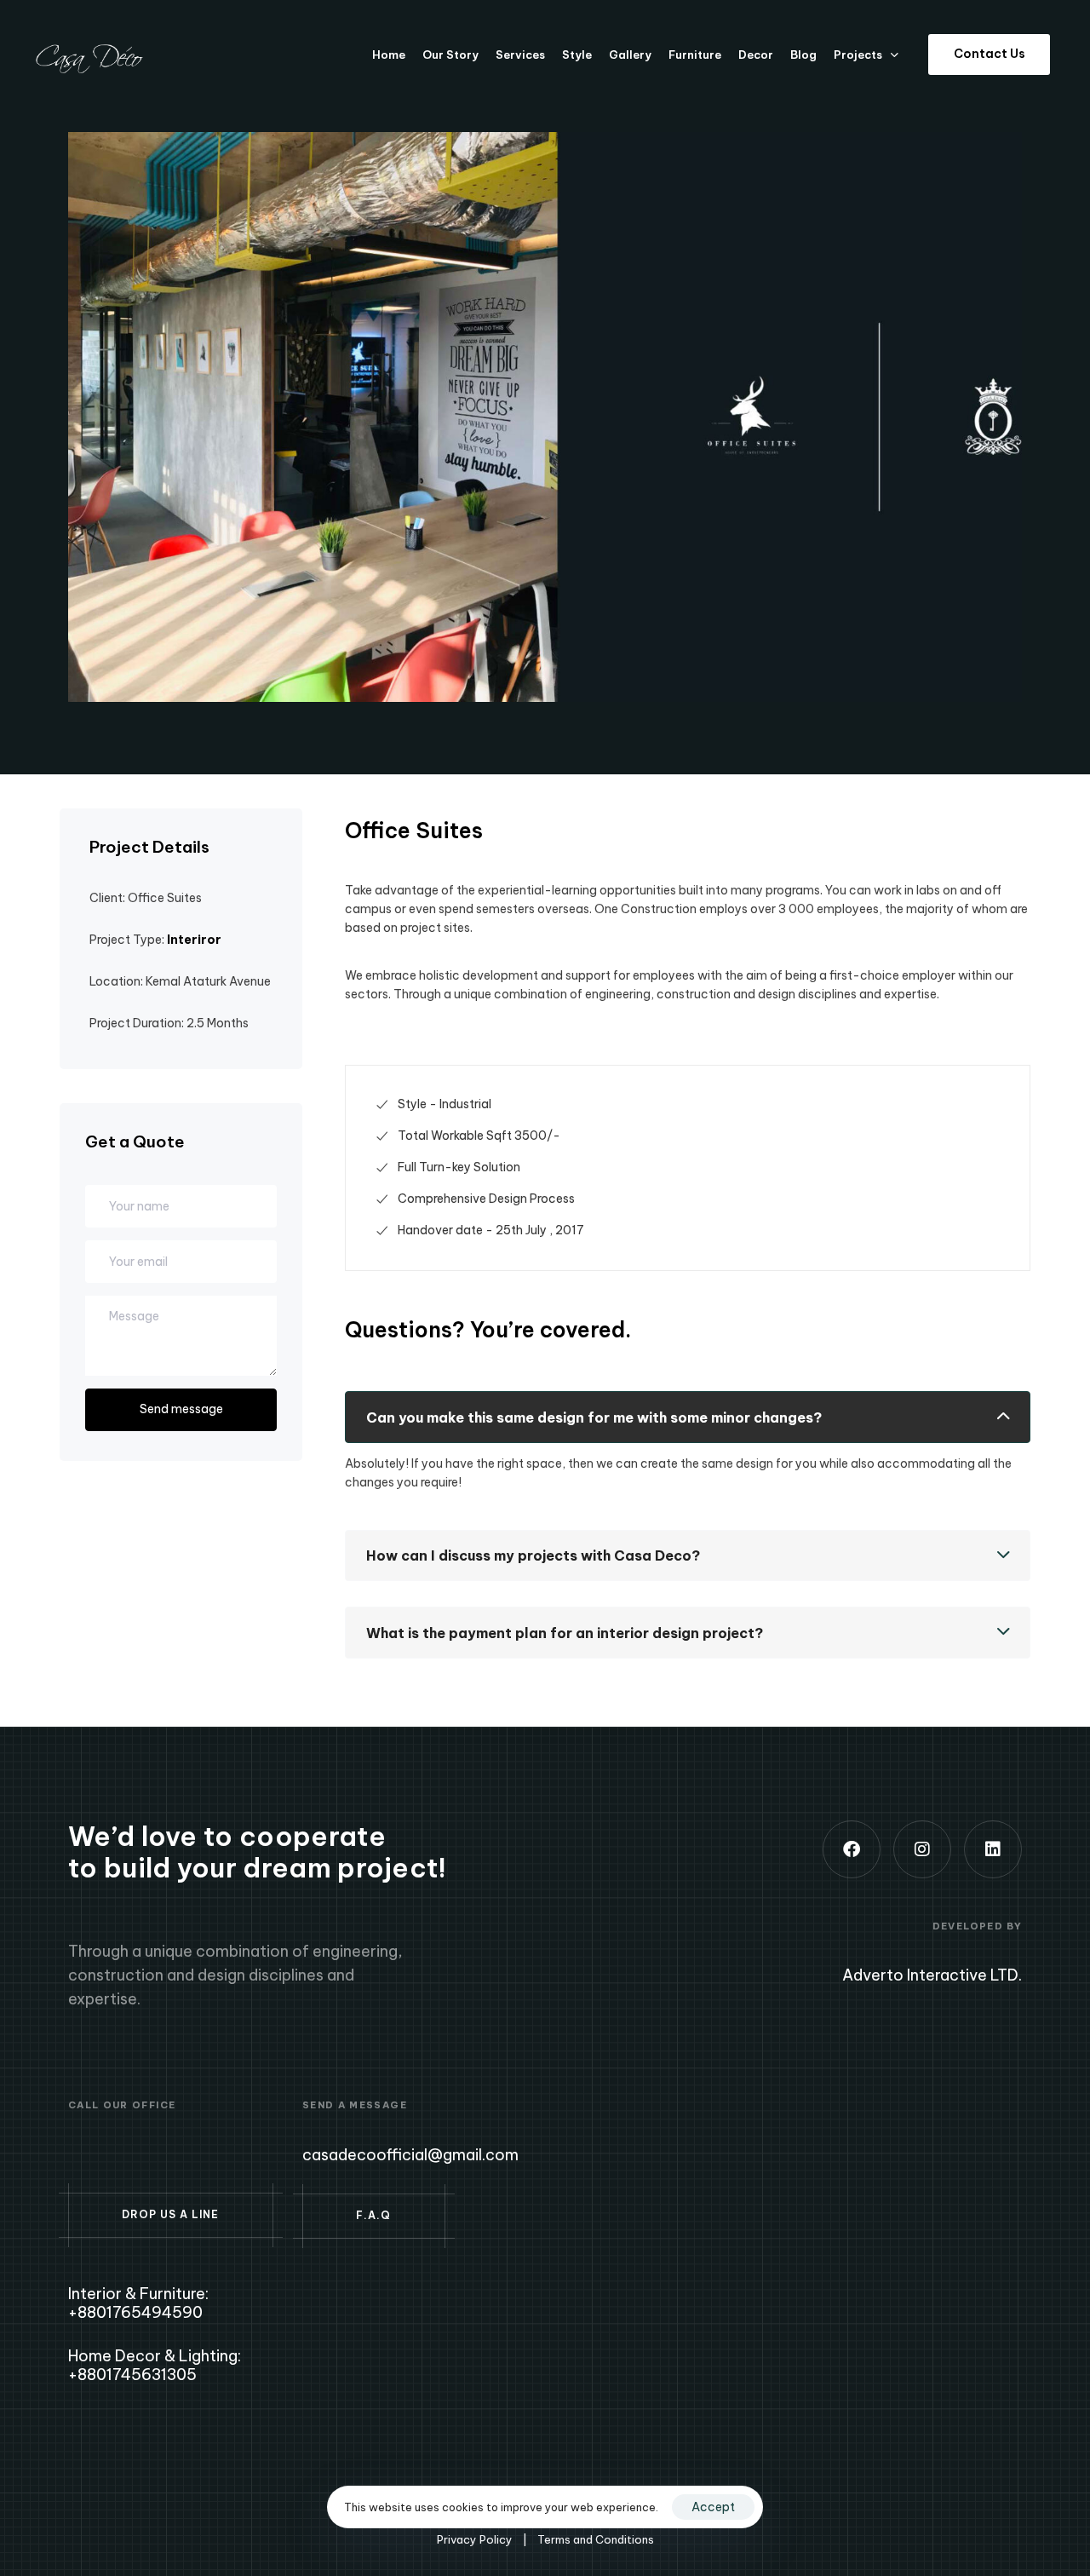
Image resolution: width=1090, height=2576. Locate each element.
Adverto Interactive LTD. (932, 1975)
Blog (803, 55)
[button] (688, 1417)
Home (389, 55)
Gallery (630, 55)
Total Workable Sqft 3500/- (479, 1136)
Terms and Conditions (596, 2539)
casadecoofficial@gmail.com (410, 2155)
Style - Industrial (445, 1104)
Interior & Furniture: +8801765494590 (138, 2303)
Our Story (450, 55)
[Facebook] (852, 1849)
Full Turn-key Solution (459, 1167)
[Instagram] (922, 1849)
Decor (756, 55)
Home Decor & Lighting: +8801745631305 (155, 2365)
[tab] (688, 1417)
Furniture (695, 55)
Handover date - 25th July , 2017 (491, 1230)
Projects (858, 55)
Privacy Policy (475, 2539)
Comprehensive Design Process (486, 1199)
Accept (713, 2507)
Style (577, 55)
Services (520, 55)
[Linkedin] (993, 1849)
